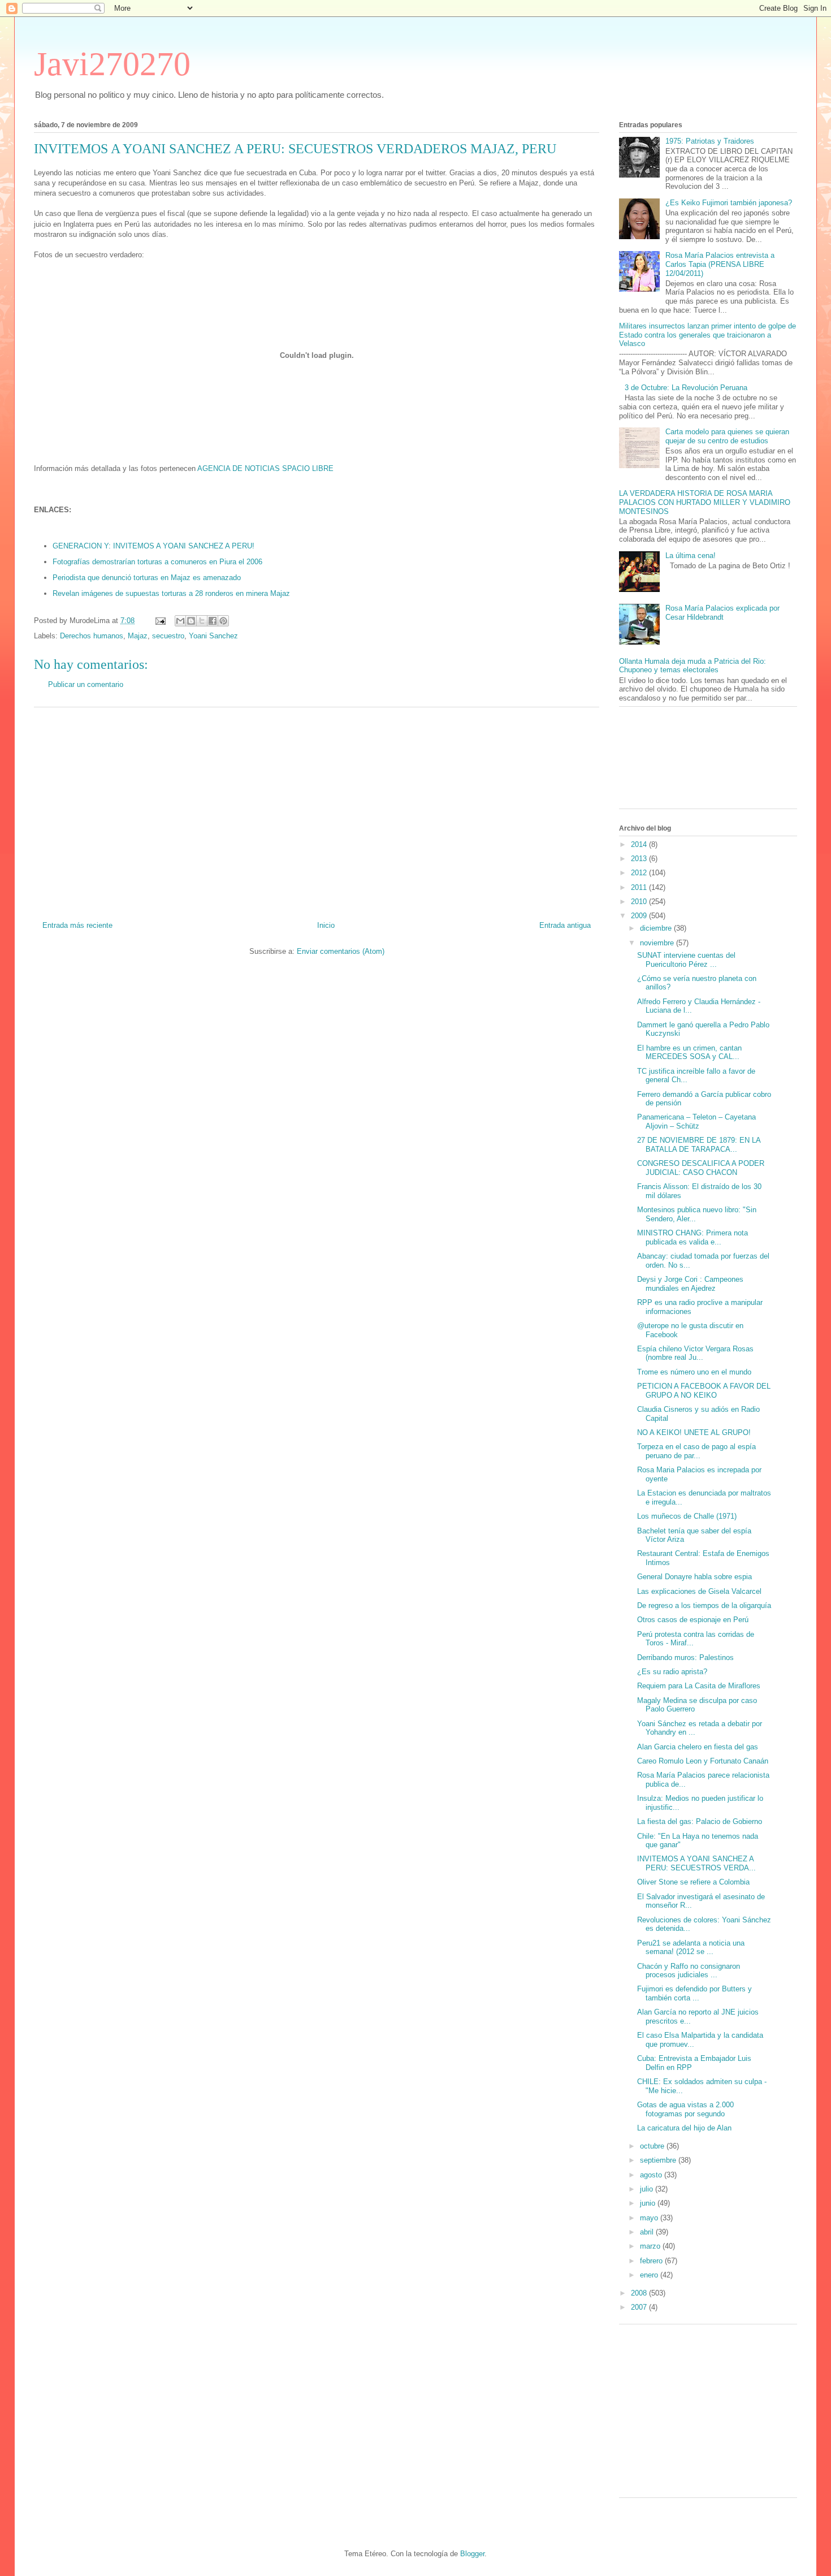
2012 (640, 873)
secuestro (168, 636)
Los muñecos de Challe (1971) (687, 1516)
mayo (650, 2218)
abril (648, 2232)
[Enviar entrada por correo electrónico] (160, 621)
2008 (640, 2293)
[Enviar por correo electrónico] (180, 621)
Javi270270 (112, 64)
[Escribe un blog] (191, 621)
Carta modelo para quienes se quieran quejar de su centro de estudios (727, 436)
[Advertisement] (317, 810)
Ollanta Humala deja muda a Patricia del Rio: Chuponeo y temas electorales (692, 666)
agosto (652, 2175)
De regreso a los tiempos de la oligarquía (704, 1605)
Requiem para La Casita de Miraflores (699, 1686)
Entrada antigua (565, 925)
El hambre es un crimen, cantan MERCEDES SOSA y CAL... (689, 1053)
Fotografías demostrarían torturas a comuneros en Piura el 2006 (157, 562)
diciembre (657, 928)
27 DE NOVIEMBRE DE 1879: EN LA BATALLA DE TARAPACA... (699, 1145)
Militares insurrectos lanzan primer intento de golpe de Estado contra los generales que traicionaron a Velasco (707, 335)
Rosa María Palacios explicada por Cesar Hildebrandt (722, 613)
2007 (640, 2307)
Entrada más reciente (77, 925)
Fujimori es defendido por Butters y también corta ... (694, 1993)
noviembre (658, 943)
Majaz (138, 636)
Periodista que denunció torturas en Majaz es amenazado (147, 578)
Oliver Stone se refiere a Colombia (693, 1882)
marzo (651, 2246)
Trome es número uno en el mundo (694, 1372)
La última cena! (691, 556)
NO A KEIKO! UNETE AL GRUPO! (694, 1432)
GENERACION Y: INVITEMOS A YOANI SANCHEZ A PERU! (153, 546)
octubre (653, 2146)
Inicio (326, 925)
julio (648, 2189)
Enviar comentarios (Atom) (341, 951)
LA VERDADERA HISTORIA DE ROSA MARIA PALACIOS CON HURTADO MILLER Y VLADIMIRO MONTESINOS (705, 502)
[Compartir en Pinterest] (223, 621)
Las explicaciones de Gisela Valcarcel (699, 1591)
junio (649, 2203)
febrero (652, 2261)
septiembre (659, 2160)
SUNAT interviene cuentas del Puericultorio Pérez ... (686, 960)
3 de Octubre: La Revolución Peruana (686, 388)
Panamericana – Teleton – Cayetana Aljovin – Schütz (696, 1121)
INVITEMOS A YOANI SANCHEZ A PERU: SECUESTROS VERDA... (696, 1863)
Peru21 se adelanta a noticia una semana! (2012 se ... (691, 1948)
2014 (640, 844)
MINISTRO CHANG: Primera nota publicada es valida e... (692, 1237)
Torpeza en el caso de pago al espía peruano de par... (696, 1451)
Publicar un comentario (86, 684)
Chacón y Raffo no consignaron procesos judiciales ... (689, 1971)
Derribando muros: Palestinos (685, 1657)
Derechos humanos (92, 636)
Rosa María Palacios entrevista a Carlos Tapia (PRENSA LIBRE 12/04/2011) (720, 264)
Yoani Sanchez (213, 636)
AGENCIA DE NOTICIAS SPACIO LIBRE (265, 468)
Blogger (472, 2554)
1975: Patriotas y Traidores (710, 141)
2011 (640, 887)
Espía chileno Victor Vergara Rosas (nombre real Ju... (695, 1353)
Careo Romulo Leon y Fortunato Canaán (703, 1761)
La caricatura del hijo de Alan (684, 2128)
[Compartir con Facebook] (213, 621)
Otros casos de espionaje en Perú (693, 1620)
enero (650, 2275)
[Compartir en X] (202, 621)
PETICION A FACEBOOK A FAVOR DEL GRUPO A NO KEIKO (704, 1391)
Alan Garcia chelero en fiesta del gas (698, 1747)
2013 (640, 859)
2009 (640, 916)
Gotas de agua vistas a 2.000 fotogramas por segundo (685, 2109)
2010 (640, 902)
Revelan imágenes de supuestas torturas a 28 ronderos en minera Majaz (171, 593)
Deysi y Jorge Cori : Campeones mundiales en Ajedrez (690, 1284)
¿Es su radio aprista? (672, 1672)
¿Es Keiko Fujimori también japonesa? (729, 203)
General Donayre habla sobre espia (694, 1577)
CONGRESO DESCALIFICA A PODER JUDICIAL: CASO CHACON (701, 1168)
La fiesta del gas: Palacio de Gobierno (700, 1821)
